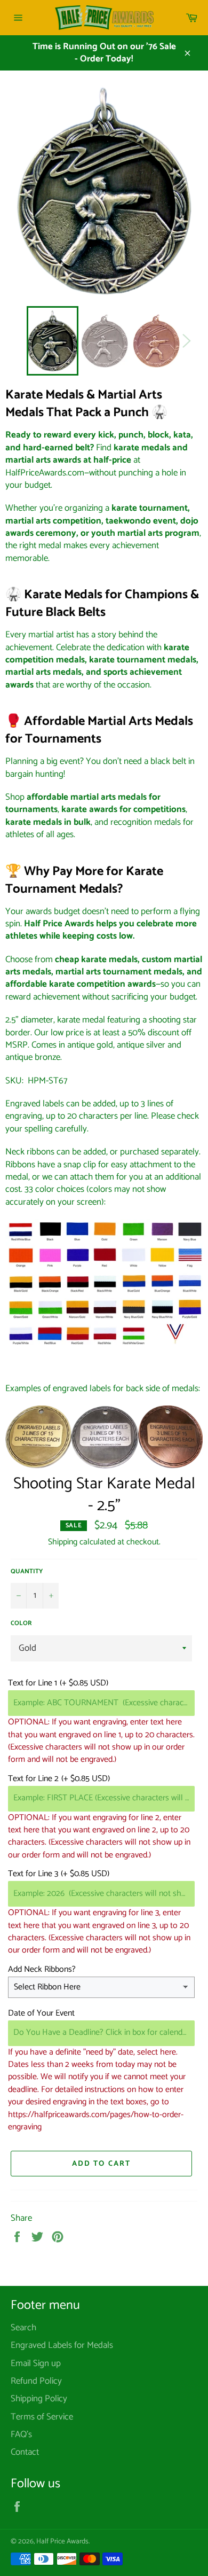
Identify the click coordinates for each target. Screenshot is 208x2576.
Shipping (63, 1542)
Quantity (27, 1572)
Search (23, 2328)
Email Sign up (36, 2363)
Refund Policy (36, 2381)
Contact (25, 2452)
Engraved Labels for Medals (62, 2345)
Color (21, 1624)
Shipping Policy (39, 2399)
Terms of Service (42, 2417)
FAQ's (21, 2434)
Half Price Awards (62, 2541)
